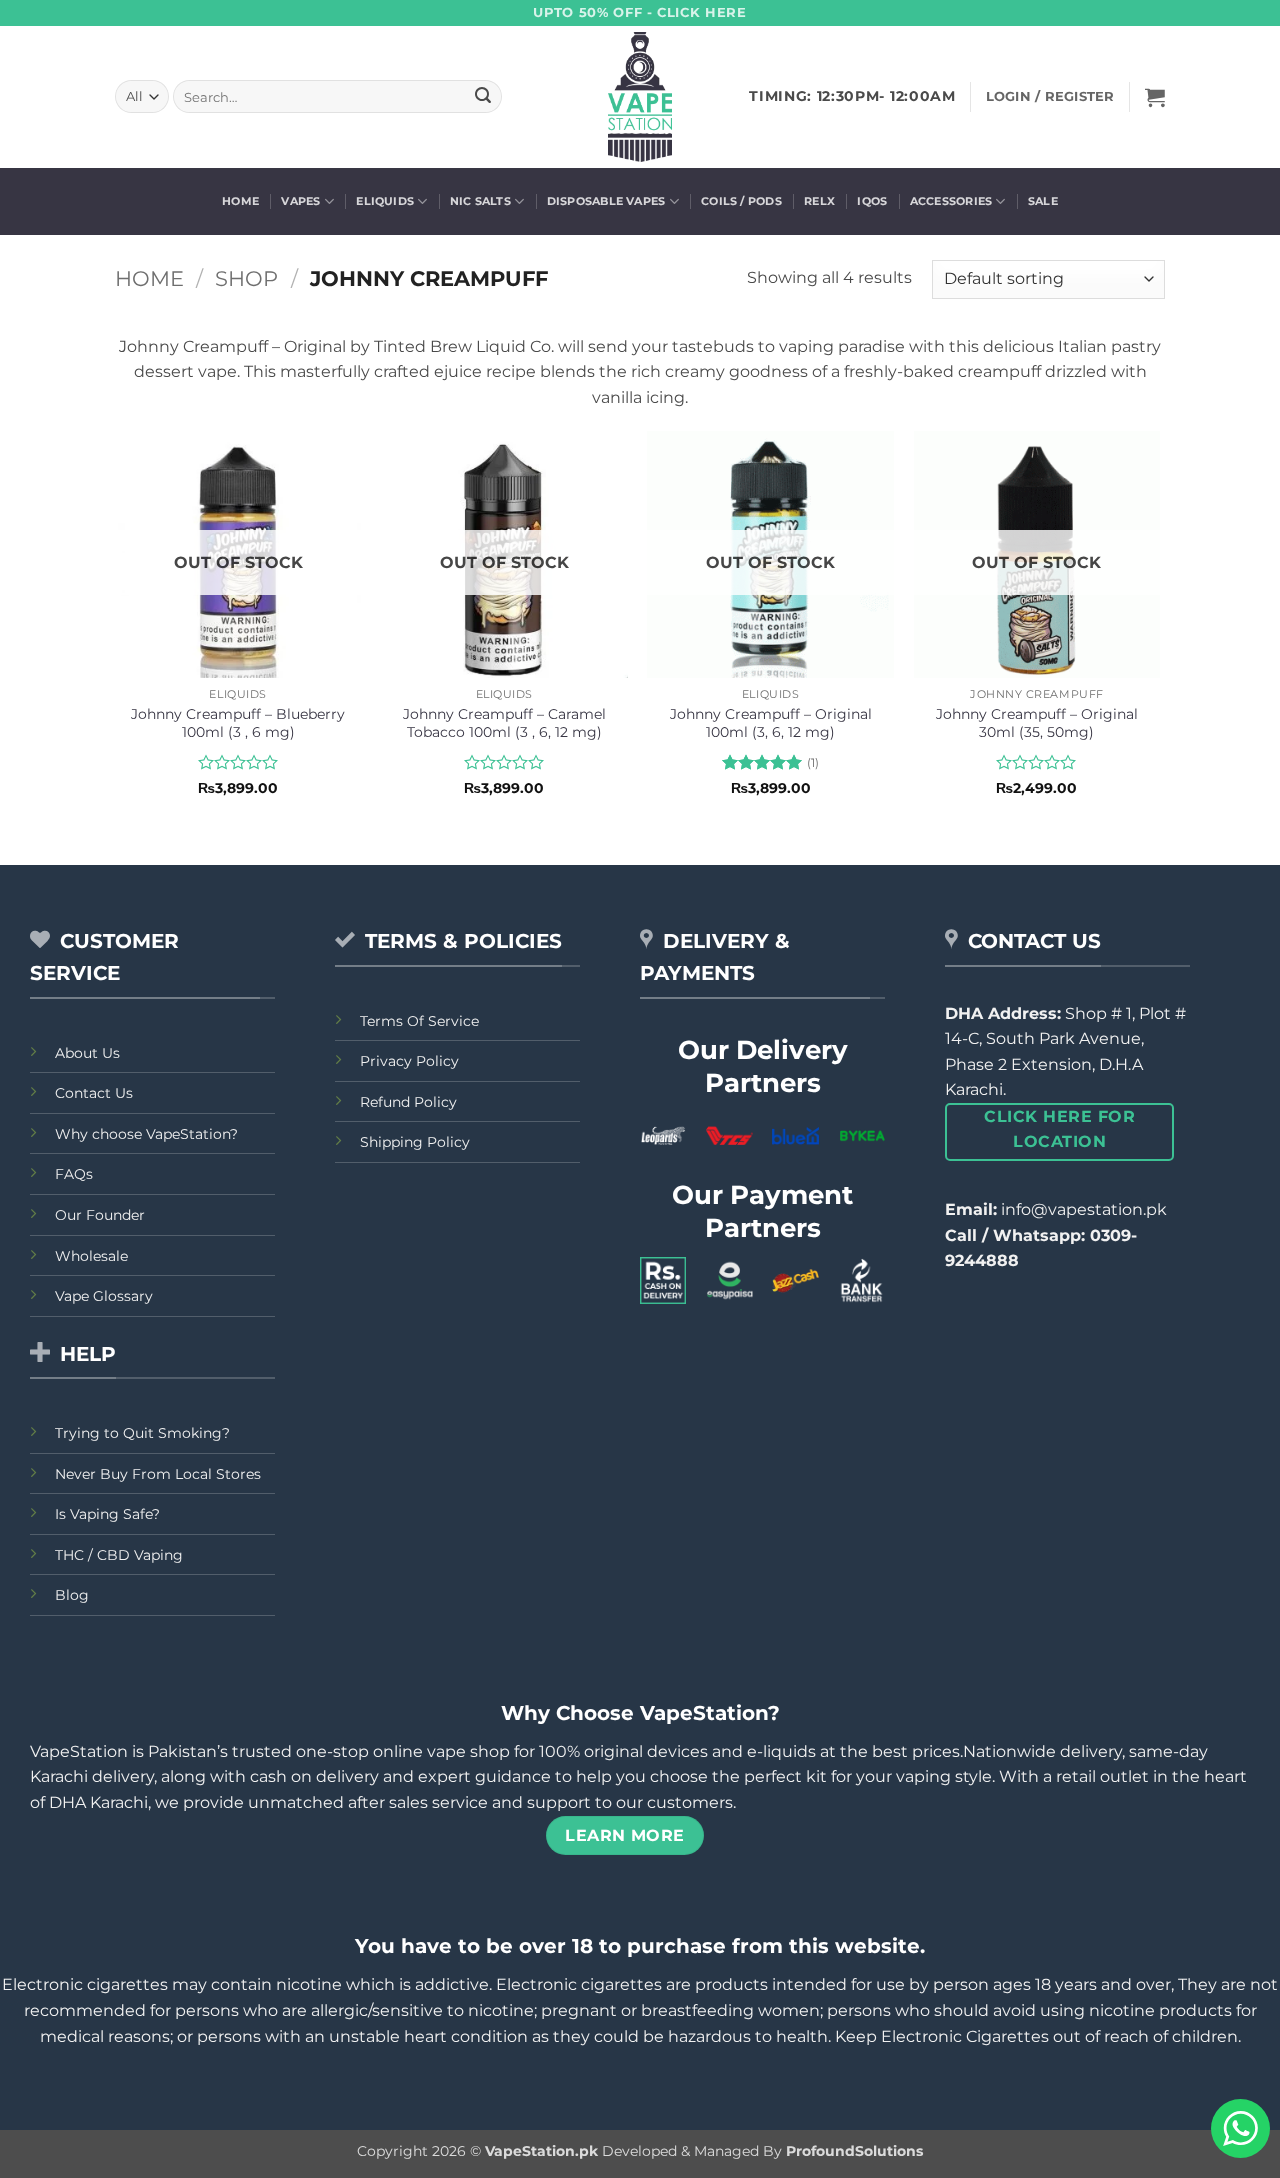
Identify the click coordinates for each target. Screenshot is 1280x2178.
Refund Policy (408, 1102)
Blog (72, 1595)
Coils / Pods (741, 201)
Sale (1043, 201)
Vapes (300, 201)
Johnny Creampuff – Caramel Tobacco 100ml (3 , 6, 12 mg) (504, 723)
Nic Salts (480, 201)
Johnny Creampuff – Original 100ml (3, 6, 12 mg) (771, 723)
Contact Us (94, 1093)
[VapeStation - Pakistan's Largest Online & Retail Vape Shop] (640, 97)
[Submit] (483, 97)
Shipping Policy (415, 1142)
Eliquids (385, 201)
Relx (819, 201)
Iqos (872, 201)
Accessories (951, 201)
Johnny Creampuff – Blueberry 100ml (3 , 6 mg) (238, 723)
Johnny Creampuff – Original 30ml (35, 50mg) (1037, 723)
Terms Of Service (419, 1021)
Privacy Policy (409, 1061)
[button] (1155, 97)
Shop (246, 278)
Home (240, 201)
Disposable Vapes (606, 201)
